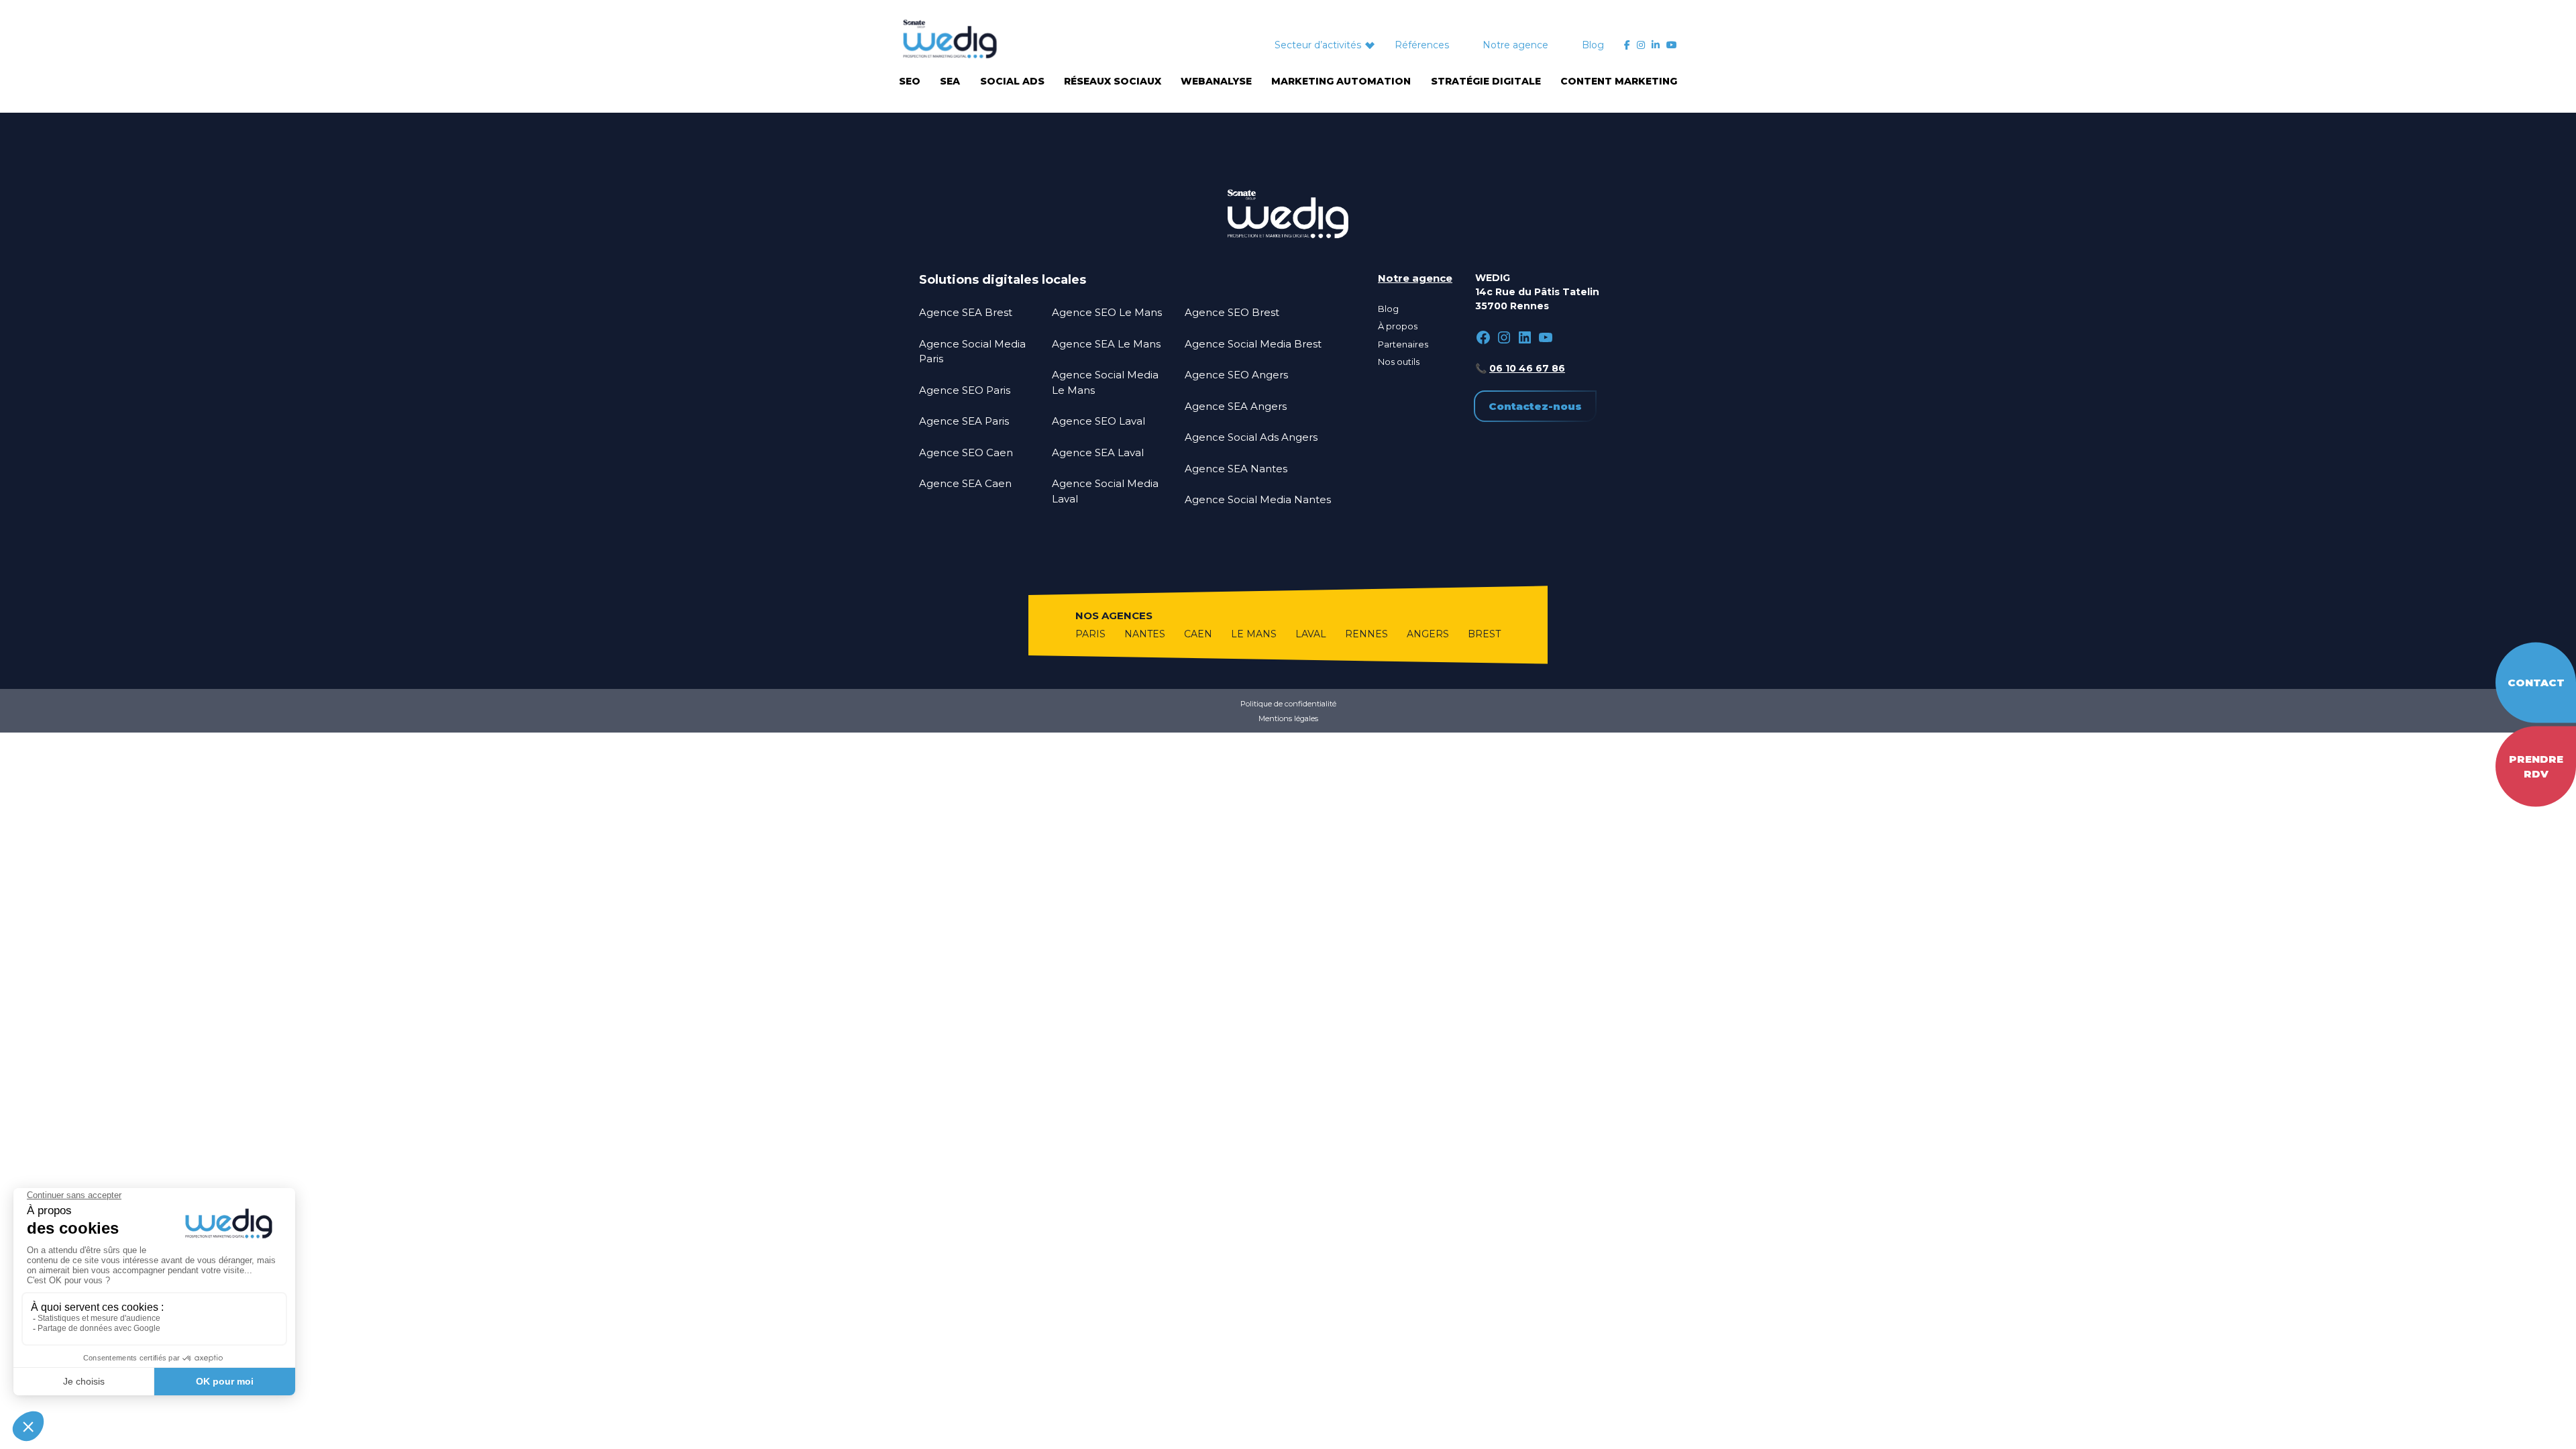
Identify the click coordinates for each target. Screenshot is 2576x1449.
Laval (1311, 634)
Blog (1593, 45)
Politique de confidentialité (1288, 704)
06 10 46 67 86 (1527, 368)
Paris (1090, 634)
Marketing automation (1341, 81)
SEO (910, 81)
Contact (2536, 682)
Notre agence (1515, 45)
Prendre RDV (2536, 766)
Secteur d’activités (1318, 45)
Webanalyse (1216, 81)
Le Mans (1254, 634)
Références (1422, 45)
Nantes (1145, 634)
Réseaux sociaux (1113, 81)
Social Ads (1012, 81)
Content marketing (1619, 81)
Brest (1484, 634)
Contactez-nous (1535, 406)
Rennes (1366, 634)
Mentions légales (1288, 718)
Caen (1198, 634)
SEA (950, 81)
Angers (1428, 634)
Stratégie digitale (1486, 81)
